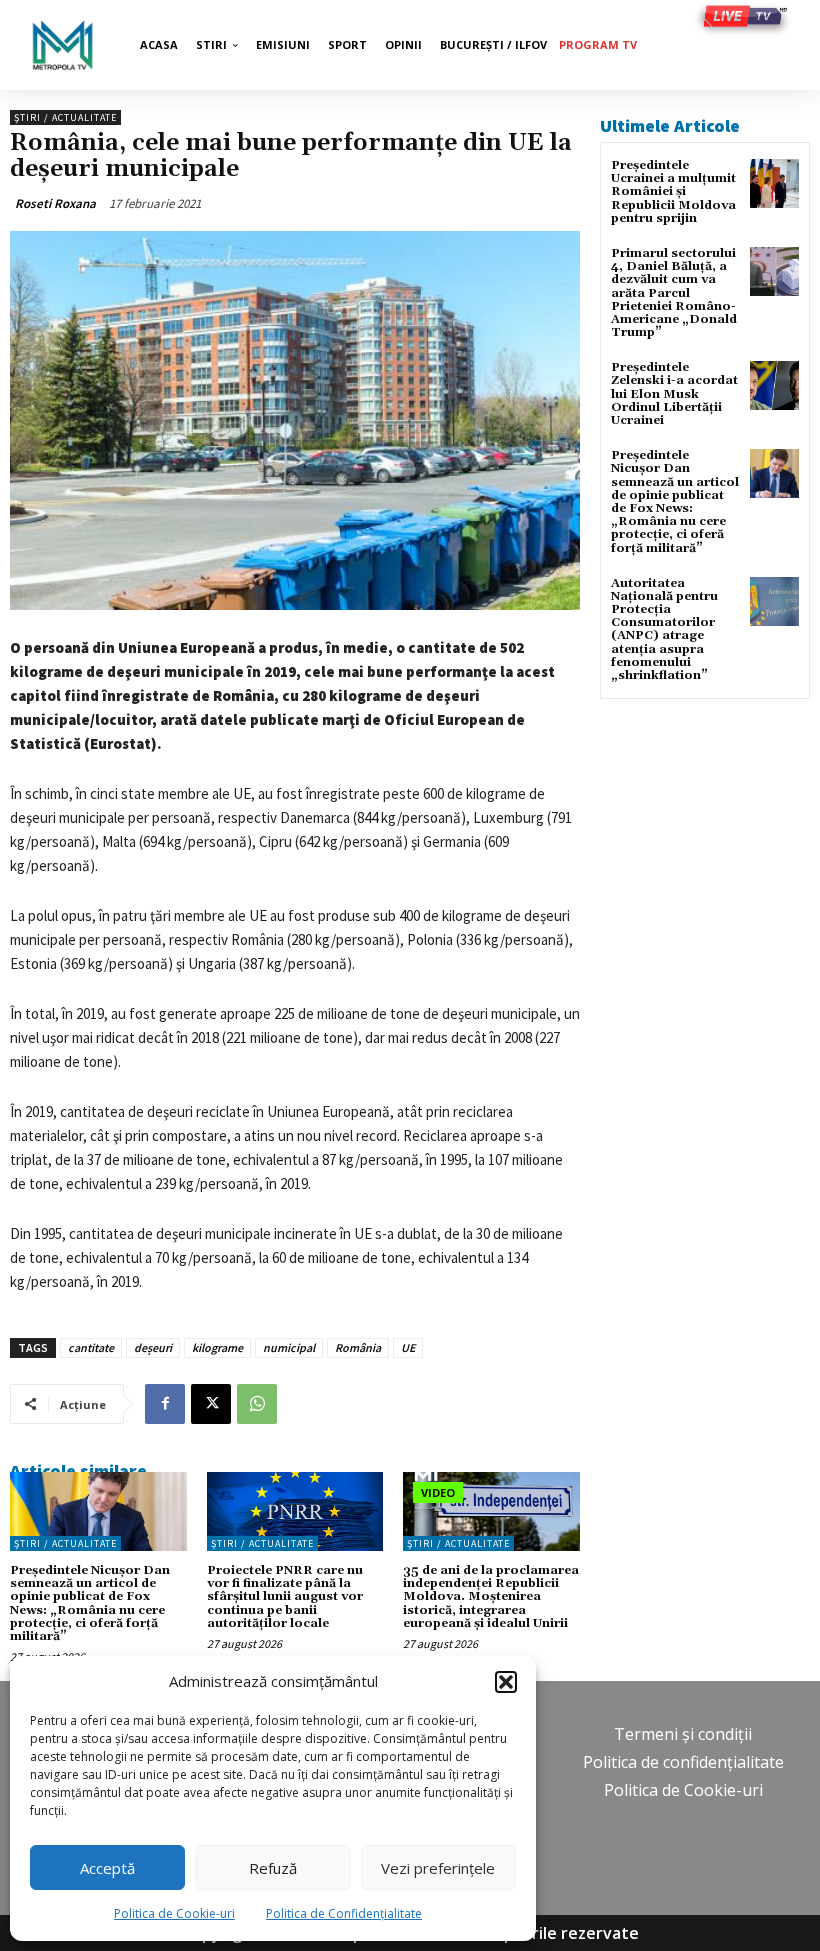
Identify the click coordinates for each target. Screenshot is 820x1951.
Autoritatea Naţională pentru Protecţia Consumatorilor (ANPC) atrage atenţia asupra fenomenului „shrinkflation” (664, 629)
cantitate (91, 1347)
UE (408, 1347)
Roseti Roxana (55, 203)
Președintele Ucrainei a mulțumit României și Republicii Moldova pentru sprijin (673, 192)
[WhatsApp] (257, 1404)
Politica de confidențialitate (683, 1762)
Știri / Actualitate (65, 117)
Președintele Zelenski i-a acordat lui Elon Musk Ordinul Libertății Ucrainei (674, 394)
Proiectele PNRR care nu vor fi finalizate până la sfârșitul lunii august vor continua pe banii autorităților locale (285, 1597)
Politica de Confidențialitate (344, 1913)
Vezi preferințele (438, 1868)
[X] (211, 1404)
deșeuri (153, 1347)
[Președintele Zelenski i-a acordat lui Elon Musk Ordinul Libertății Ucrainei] (774, 385)
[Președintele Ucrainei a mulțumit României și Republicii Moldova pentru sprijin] (774, 183)
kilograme (217, 1347)
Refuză (273, 1868)
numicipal (289, 1347)
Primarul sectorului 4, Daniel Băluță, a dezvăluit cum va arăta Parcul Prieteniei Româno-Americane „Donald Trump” (674, 293)
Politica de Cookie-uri (174, 1913)
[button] (506, 1682)
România (358, 1347)
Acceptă (107, 1868)
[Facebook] (165, 1404)
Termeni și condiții (683, 1734)
